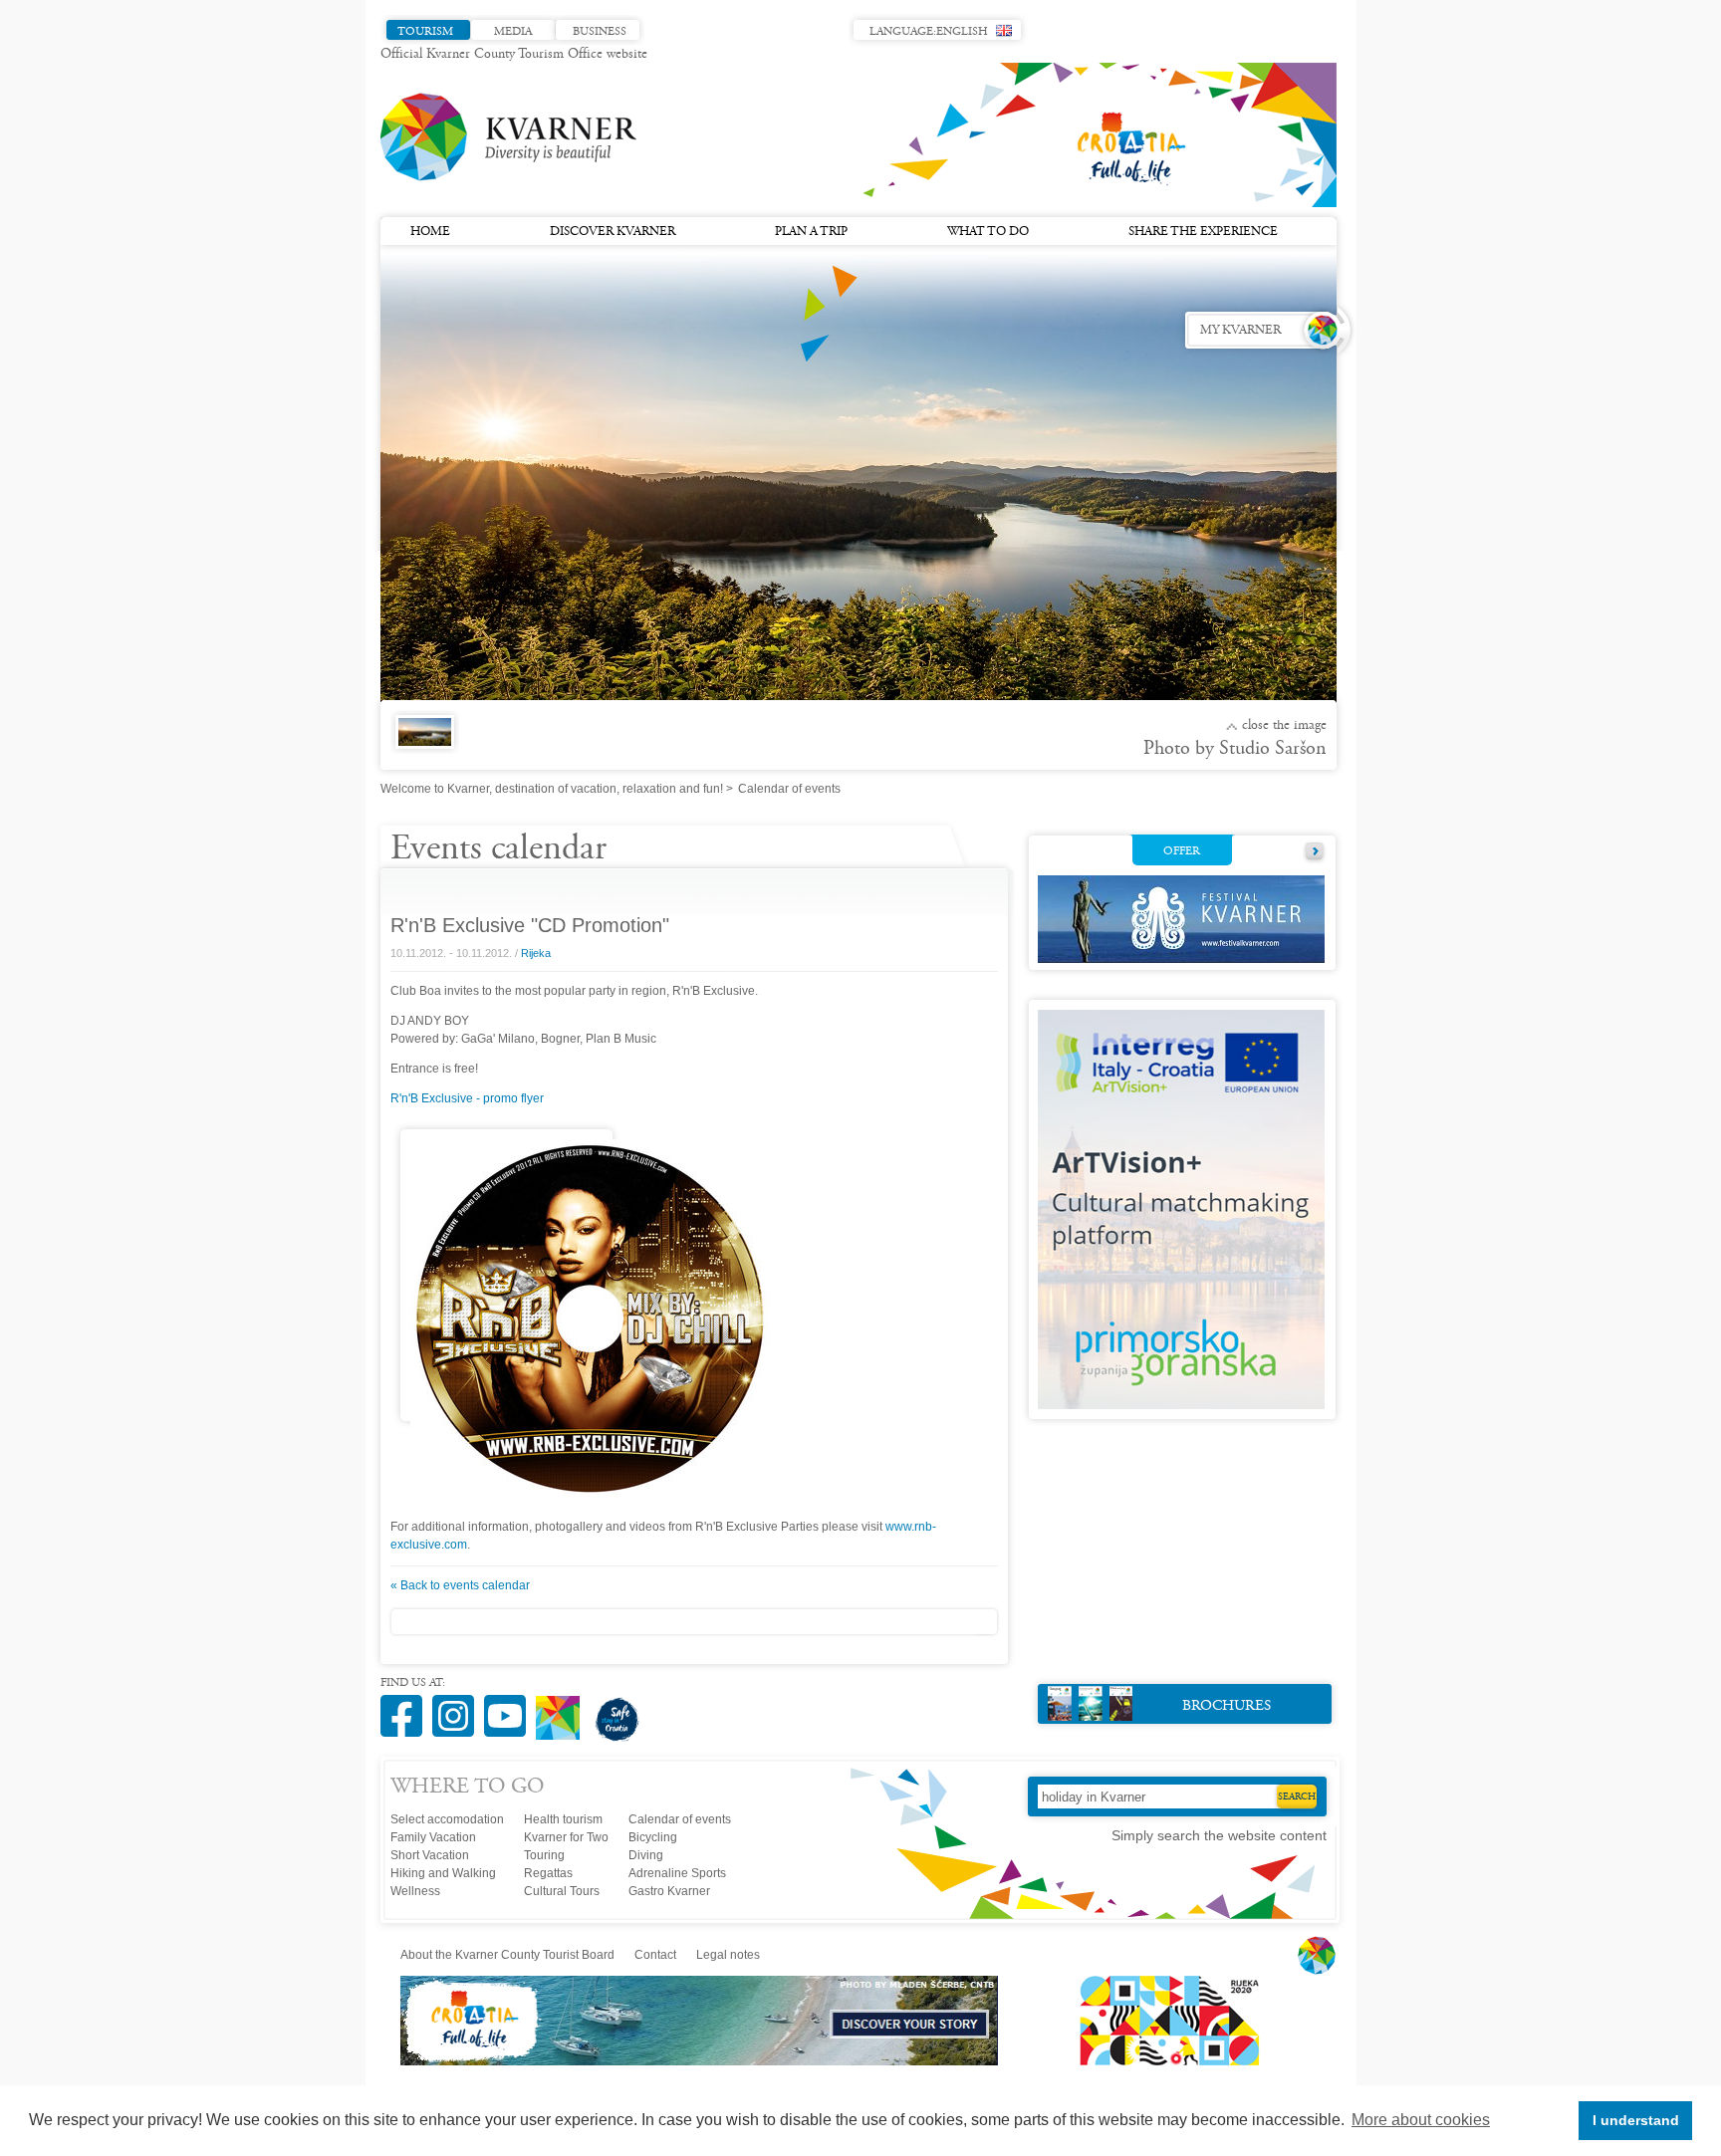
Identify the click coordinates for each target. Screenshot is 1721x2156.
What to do (988, 232)
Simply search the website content (1219, 1835)
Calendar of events (680, 1819)
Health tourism (563, 1819)
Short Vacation (430, 1855)
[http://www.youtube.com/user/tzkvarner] (510, 1705)
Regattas (548, 1873)
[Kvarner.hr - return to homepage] (510, 137)
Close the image (1284, 726)
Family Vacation (433, 1837)
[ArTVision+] (1181, 1405)
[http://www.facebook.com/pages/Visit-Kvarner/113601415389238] (406, 1705)
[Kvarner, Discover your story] (701, 2061)
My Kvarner (1240, 331)
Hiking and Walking (443, 1873)
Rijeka (536, 953)
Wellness (415, 1891)
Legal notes (728, 1955)
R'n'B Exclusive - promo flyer (467, 1098)
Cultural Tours (562, 1891)
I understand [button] (1636, 2120)
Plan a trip (811, 232)
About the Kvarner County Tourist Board (507, 1955)
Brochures (1227, 1706)
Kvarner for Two (566, 1837)
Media (513, 32)
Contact (655, 1955)
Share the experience (1203, 232)
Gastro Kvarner (669, 1891)
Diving (646, 1855)
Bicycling (653, 1837)
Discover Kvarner (613, 232)
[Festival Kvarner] (1181, 959)
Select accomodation (447, 1819)
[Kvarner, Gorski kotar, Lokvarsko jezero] (421, 743)
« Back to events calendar (460, 1585)
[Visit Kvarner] (563, 1709)
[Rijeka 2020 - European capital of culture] (1160, 2061)
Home (430, 232)
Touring (544, 1855)
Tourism (425, 32)
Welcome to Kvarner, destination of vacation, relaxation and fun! (552, 789)
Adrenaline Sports (677, 1873)
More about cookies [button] (1421, 2120)
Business (600, 32)
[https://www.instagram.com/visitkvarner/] (458, 1705)
